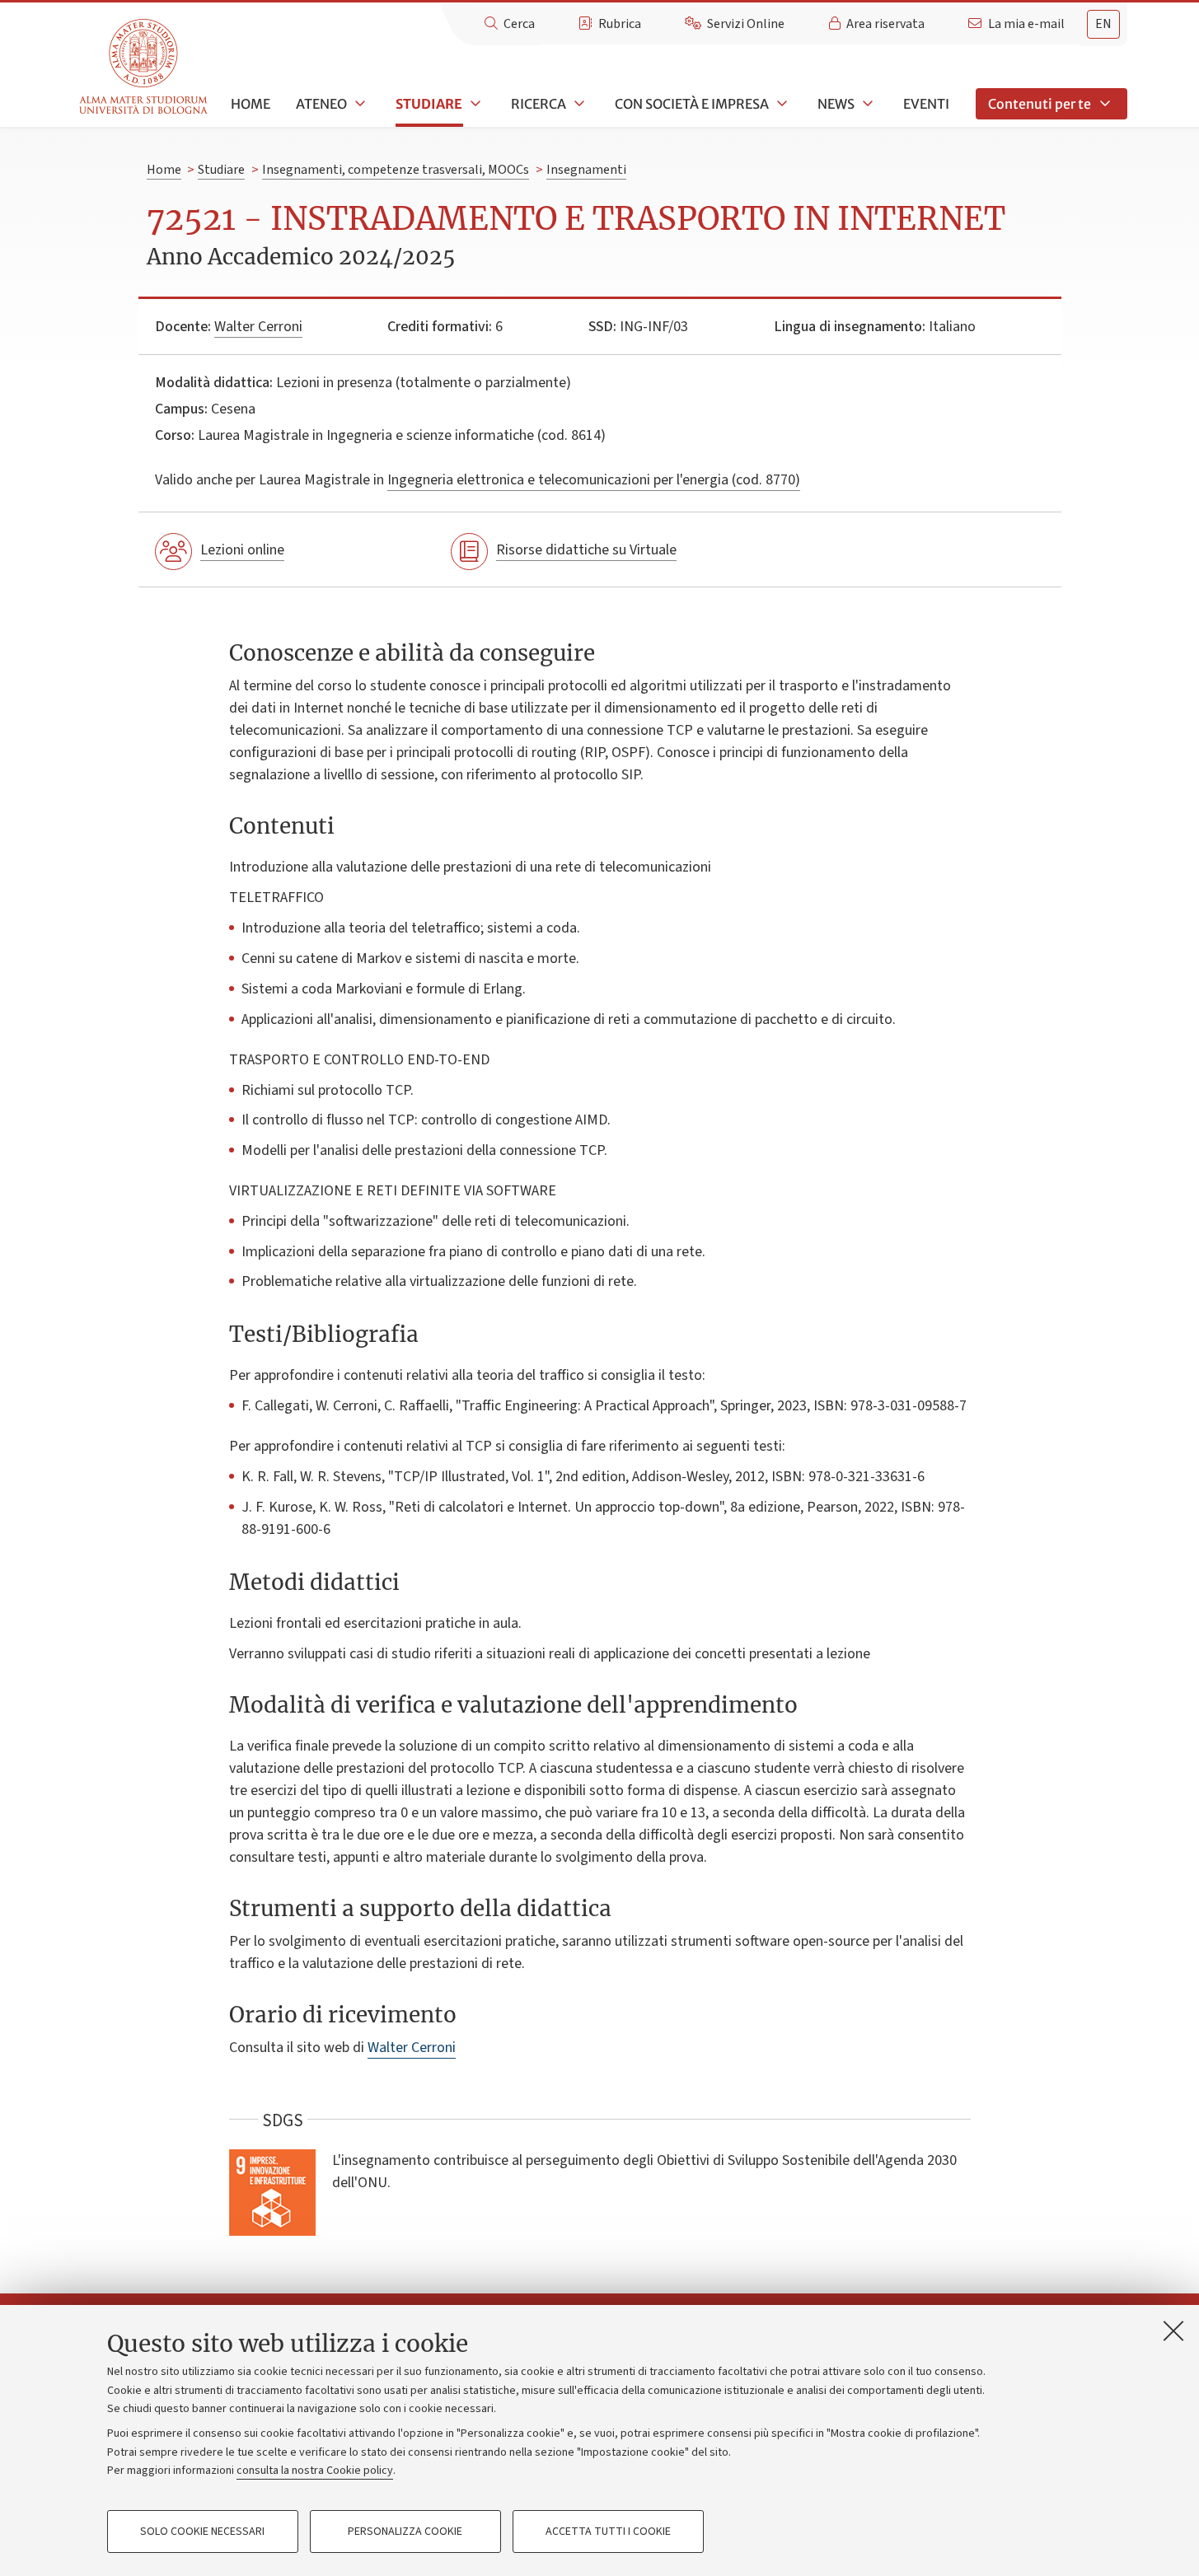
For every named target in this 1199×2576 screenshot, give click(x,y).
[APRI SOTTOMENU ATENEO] (358, 104)
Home (251, 104)
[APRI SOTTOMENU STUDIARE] (474, 104)
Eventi (926, 104)
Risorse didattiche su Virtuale (586, 550)
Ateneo (321, 104)
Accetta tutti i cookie (608, 2532)
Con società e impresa (692, 104)
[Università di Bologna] (145, 67)
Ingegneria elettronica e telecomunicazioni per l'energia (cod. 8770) (594, 480)
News (836, 104)
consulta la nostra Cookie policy (315, 2471)
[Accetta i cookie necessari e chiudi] (1173, 2331)
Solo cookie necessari (202, 2532)
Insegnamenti (586, 170)
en (1103, 24)
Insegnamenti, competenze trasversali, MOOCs (396, 170)
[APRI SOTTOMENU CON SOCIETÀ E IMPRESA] (780, 104)
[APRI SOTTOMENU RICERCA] (578, 104)
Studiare (429, 104)
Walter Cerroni (258, 327)
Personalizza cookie (405, 2532)
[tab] (1103, 24)
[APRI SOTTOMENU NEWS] (866, 104)
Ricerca (539, 104)
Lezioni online (242, 550)
